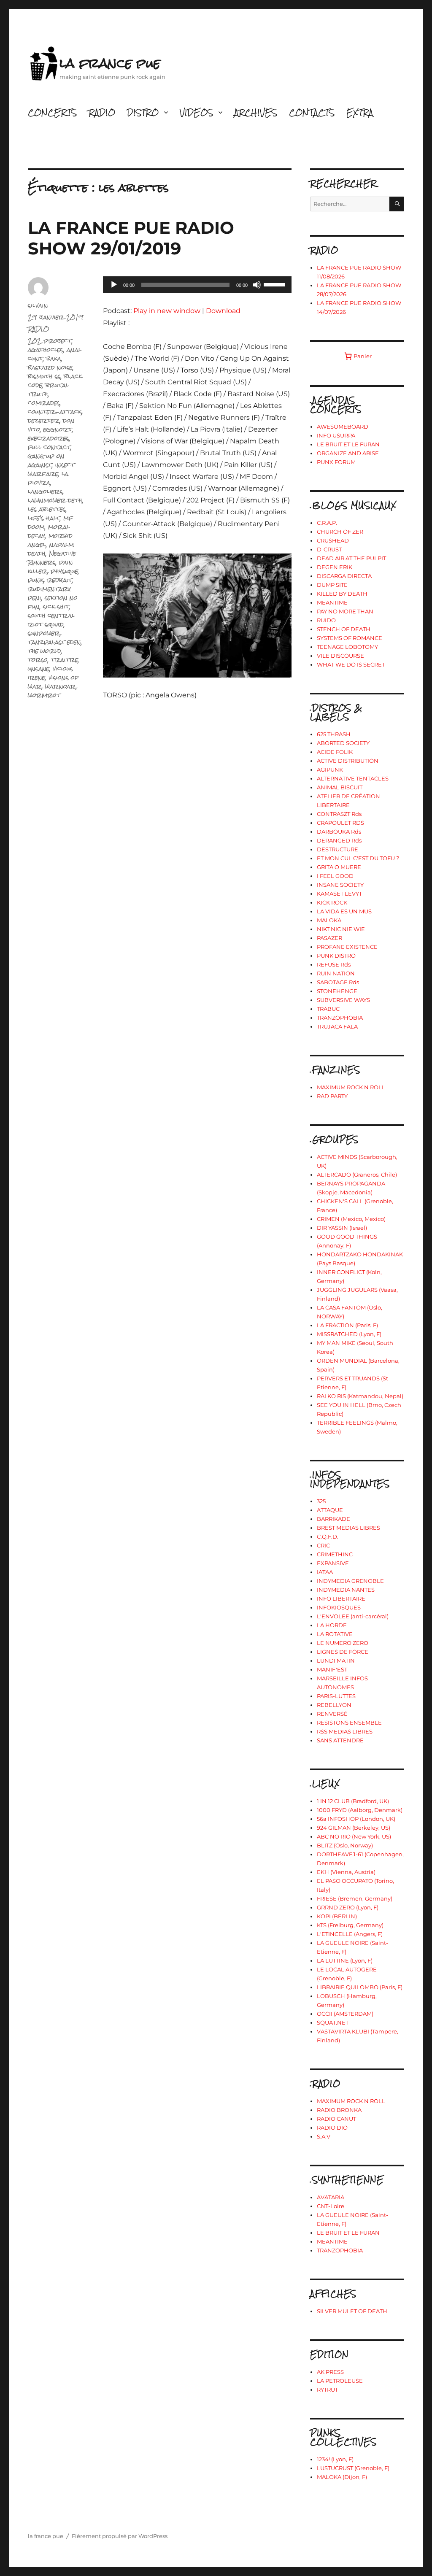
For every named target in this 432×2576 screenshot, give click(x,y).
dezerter (44, 420)
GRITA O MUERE (339, 867)
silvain (38, 305)
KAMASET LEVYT (339, 894)
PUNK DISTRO (336, 956)
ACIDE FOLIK (335, 752)
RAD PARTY (332, 1096)
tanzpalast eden (54, 642)
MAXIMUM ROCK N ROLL (351, 1087)
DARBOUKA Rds (339, 832)
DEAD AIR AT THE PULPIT (351, 558)
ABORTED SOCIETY (343, 743)
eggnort (58, 429)
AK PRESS (330, 2372)
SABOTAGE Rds (338, 982)
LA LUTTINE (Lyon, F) (345, 1960)
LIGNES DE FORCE (343, 1652)
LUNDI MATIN (336, 1661)
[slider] (275, 284)
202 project (50, 341)
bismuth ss (44, 376)
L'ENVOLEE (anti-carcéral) (353, 1616)
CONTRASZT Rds (339, 814)
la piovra (48, 478)
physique (64, 571)
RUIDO (326, 620)
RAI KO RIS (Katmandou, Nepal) (360, 1396)
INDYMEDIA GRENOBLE (350, 1581)
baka (54, 358)
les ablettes (47, 509)
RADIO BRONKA (339, 2110)
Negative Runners (52, 558)
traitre (65, 660)
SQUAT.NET (333, 2022)
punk (36, 580)
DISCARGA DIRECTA (344, 576)
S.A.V (324, 2136)
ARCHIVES (256, 112)
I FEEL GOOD (335, 876)
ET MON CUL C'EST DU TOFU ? (358, 858)
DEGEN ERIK (335, 567)
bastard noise (50, 367)
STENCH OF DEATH (344, 629)
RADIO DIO (332, 2128)
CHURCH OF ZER (340, 532)
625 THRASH (334, 734)
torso (38, 660)
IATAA (325, 1572)
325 (321, 1501)
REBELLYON (334, 1705)
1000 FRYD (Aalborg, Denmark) (360, 1810)
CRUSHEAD (333, 540)
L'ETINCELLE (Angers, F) (350, 1934)
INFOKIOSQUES (339, 1607)
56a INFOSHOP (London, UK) (356, 1819)
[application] (197, 285)
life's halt (44, 518)
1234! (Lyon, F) (335, 2459)
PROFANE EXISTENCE (347, 947)
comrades (44, 403)
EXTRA (360, 112)
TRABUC (328, 1009)
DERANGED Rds (339, 840)
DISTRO (143, 112)
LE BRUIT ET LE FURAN (348, 444)
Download (223, 311)
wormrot (44, 695)
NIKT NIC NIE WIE (341, 929)
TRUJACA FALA (337, 1026)
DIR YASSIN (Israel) (342, 1228)
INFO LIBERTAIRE (341, 1599)
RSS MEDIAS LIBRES (345, 1731)
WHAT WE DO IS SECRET (351, 664)
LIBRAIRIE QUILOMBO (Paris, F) (360, 1987)
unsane (39, 668)
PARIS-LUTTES (336, 1696)
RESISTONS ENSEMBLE (349, 1723)
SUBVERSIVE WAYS (343, 1000)
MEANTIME (332, 602)
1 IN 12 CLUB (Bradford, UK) (353, 1801)
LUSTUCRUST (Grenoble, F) (353, 2468)
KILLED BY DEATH (342, 594)
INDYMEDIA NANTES (346, 1590)
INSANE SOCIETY (340, 885)
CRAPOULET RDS (340, 823)
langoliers (45, 491)
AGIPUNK (330, 770)
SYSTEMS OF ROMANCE (350, 638)
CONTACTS (312, 112)
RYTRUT (327, 2390)
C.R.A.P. (327, 523)
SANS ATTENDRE (340, 1740)
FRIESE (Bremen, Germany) (355, 1898)
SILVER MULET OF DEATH (352, 2311)
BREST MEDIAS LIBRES (348, 1528)
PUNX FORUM (336, 462)
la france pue (110, 63)
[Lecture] (114, 285)
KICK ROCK (332, 902)
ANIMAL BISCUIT (340, 787)
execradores (49, 438)
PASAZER (329, 938)
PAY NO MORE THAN (345, 611)
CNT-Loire (331, 2206)
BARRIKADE (333, 1519)
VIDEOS (196, 112)
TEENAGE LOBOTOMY (347, 647)
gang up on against (46, 460)
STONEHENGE (337, 991)
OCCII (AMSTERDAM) (345, 2014)
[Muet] (257, 285)
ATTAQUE (330, 1510)
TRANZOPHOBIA (340, 1018)
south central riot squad (51, 620)
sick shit (56, 606)
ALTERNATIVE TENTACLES (353, 778)
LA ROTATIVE (335, 1634)
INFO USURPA (336, 435)
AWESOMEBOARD (343, 427)
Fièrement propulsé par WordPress (120, 2536)
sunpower (44, 633)
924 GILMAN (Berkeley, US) (354, 1828)
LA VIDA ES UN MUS (344, 911)
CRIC (323, 1545)
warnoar (61, 686)
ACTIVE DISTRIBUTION (348, 761)
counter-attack (55, 412)
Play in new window (167, 311)
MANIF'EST (332, 1669)
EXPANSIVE (333, 1563)
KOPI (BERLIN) (337, 1916)
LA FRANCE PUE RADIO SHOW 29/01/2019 (131, 238)
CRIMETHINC (335, 1554)
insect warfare (51, 469)
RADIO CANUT (336, 2119)
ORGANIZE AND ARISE (348, 453)
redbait (59, 580)
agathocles (46, 350)
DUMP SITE (332, 585)
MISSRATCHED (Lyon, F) (349, 1334)
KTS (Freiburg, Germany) (350, 1925)
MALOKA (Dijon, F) (342, 2477)
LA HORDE (332, 1625)
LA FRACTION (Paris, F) (347, 1325)
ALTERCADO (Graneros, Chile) (357, 1175)
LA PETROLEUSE (340, 2381)
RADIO (102, 112)
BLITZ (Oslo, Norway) (345, 1845)
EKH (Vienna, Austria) (346, 1872)
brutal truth (48, 389)
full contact (49, 447)
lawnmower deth (55, 500)
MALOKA (329, 920)
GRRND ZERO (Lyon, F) (348, 1907)
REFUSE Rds (334, 964)
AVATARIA (331, 2197)
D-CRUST (329, 549)
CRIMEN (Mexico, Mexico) (351, 1219)
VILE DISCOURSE (340, 656)
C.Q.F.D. (328, 1536)
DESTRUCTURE (337, 849)
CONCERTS (52, 112)
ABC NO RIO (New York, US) (354, 1836)
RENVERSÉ (332, 1714)
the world (45, 651)
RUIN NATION (336, 973)
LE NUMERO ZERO (343, 1643)
